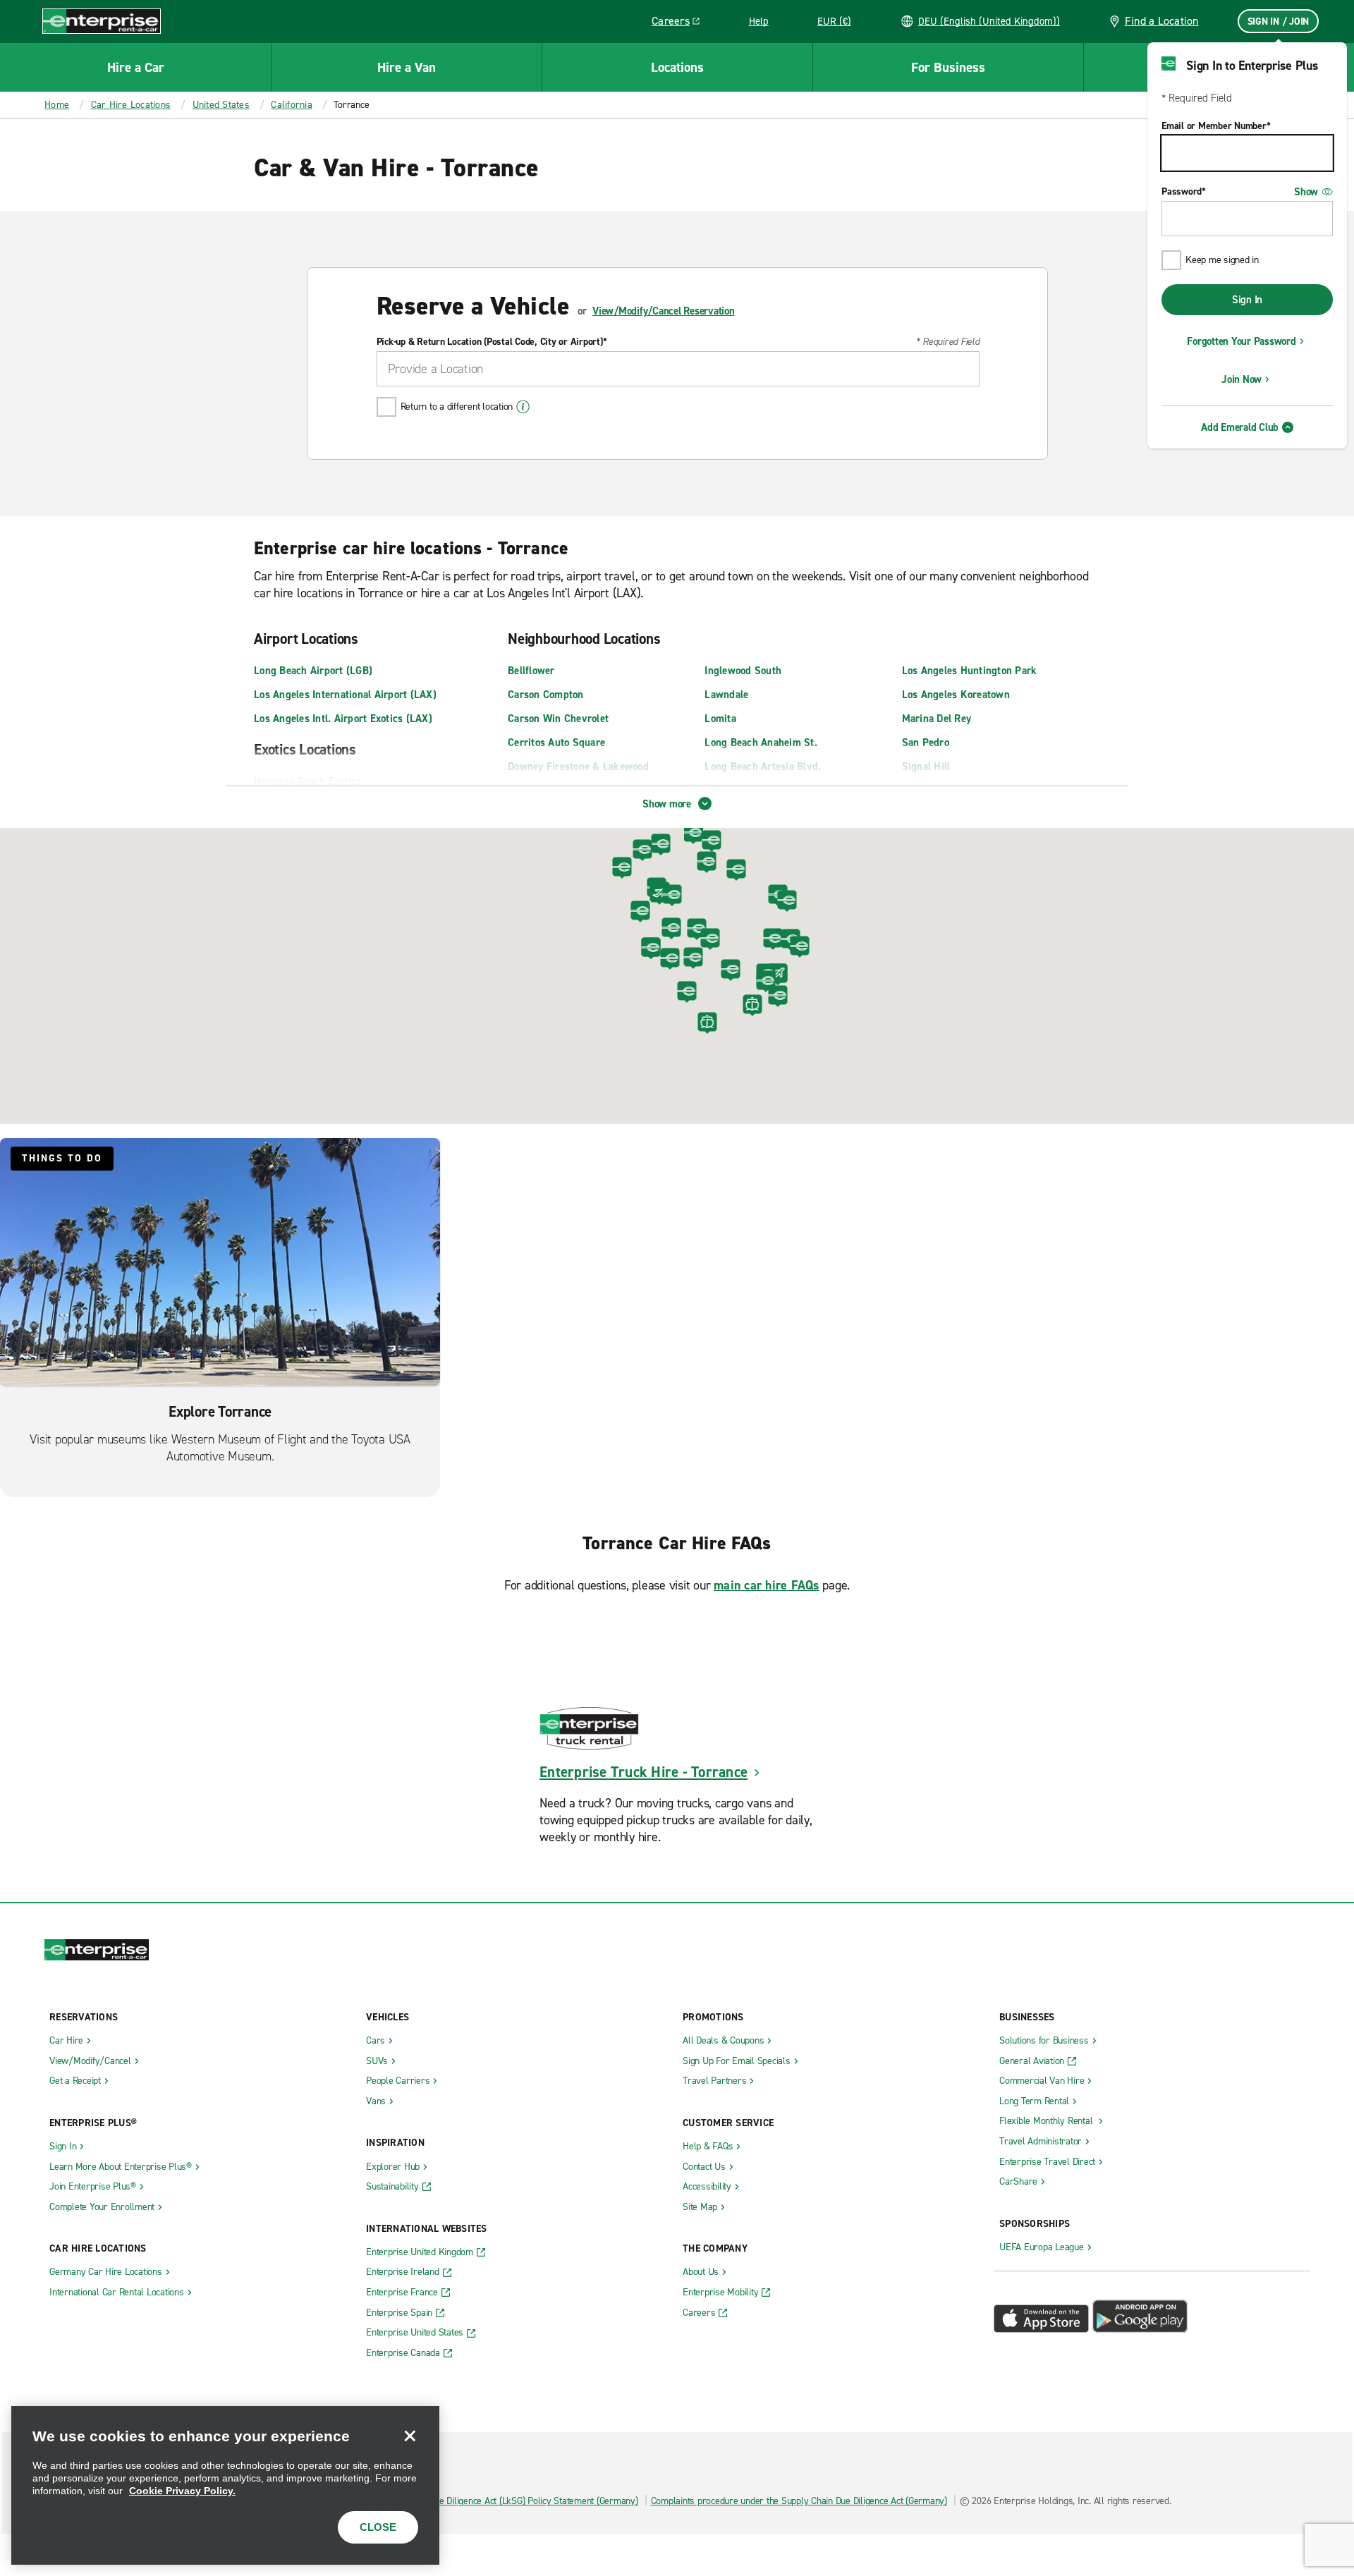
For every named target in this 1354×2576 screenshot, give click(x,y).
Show (1306, 192)
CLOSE (378, 2527)
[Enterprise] (102, 21)
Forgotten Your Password (1241, 341)
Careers (681, 23)
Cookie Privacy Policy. (182, 2491)
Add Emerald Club (1240, 427)
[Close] (410, 2436)
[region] (225, 2485)
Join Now (1242, 379)
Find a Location (1162, 21)
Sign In (1247, 300)
